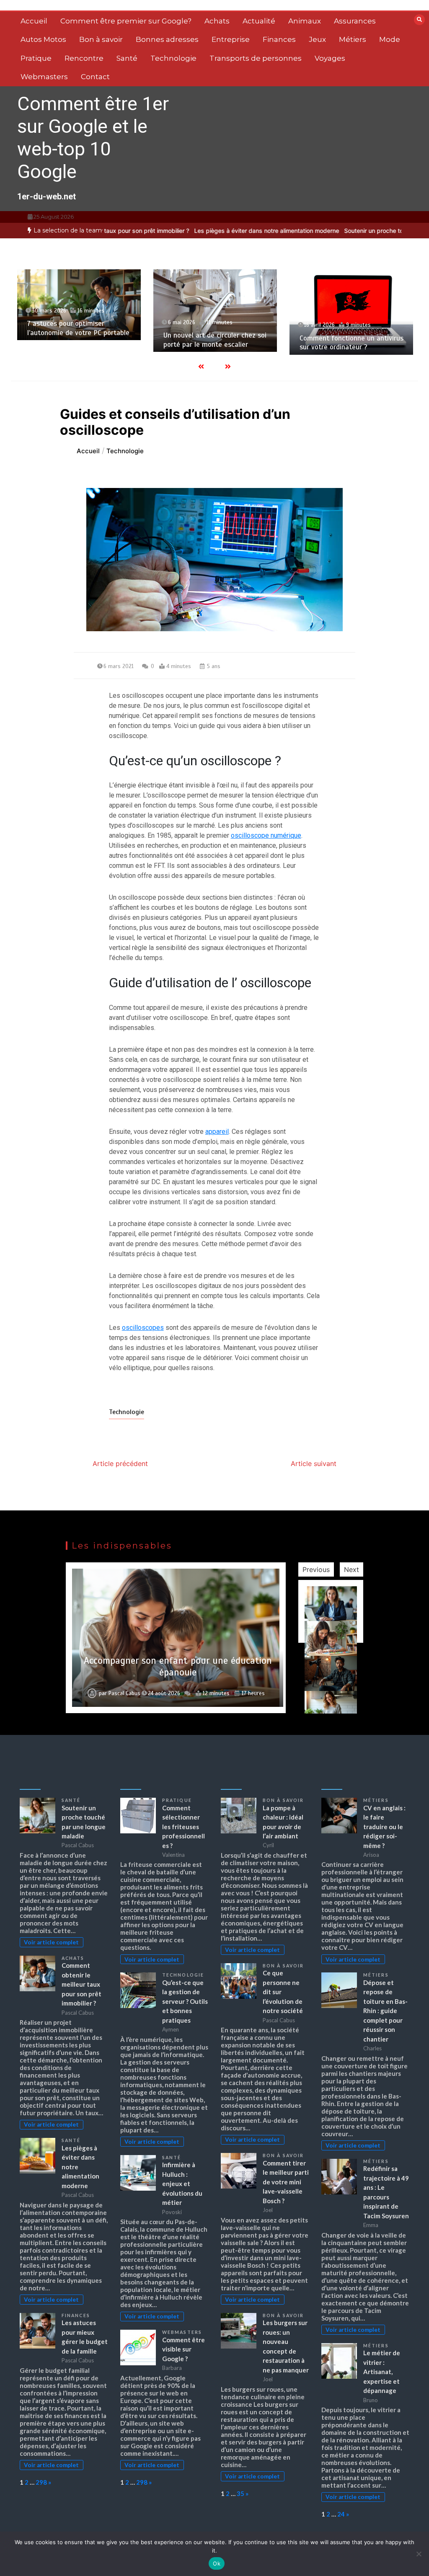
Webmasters (44, 77)
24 (341, 2514)
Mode (390, 39)
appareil (217, 1132)
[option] (214, 231)
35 (240, 2493)
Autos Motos (43, 39)
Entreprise (231, 39)
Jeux (317, 39)
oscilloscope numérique (266, 835)
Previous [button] (316, 1569)
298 (41, 2482)
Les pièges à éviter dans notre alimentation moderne (214, 231)
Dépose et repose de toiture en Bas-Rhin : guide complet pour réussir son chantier (385, 2011)
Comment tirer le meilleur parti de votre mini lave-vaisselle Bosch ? (286, 2182)
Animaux (305, 21)
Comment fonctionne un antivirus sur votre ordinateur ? (351, 343)
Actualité (259, 21)
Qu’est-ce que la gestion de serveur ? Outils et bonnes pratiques (185, 2001)
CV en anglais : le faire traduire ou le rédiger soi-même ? (384, 1827)
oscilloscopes (143, 1328)
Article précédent (120, 1464)
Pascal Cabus (124, 1693)
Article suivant (314, 1464)
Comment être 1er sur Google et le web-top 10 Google (93, 138)
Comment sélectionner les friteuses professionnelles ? (183, 1827)
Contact (95, 77)
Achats (217, 21)
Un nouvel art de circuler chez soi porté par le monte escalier (215, 340)
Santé (127, 58)
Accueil (34, 21)
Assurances (355, 21)
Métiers (353, 39)
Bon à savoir (101, 39)
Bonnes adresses (167, 39)
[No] (419, 2554)
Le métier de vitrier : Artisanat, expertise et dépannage (382, 2372)
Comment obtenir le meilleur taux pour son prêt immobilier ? (81, 1984)
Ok (217, 2563)
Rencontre (84, 58)
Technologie (173, 58)
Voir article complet (51, 1942)
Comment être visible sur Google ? (183, 2349)
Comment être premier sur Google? (126, 21)
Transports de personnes (256, 58)
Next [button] (351, 1569)
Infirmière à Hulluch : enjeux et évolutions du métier (182, 2184)
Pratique (36, 58)
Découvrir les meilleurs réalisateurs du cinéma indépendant (178, 1666)
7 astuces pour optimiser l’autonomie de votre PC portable (78, 328)
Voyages (330, 58)
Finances (279, 39)
